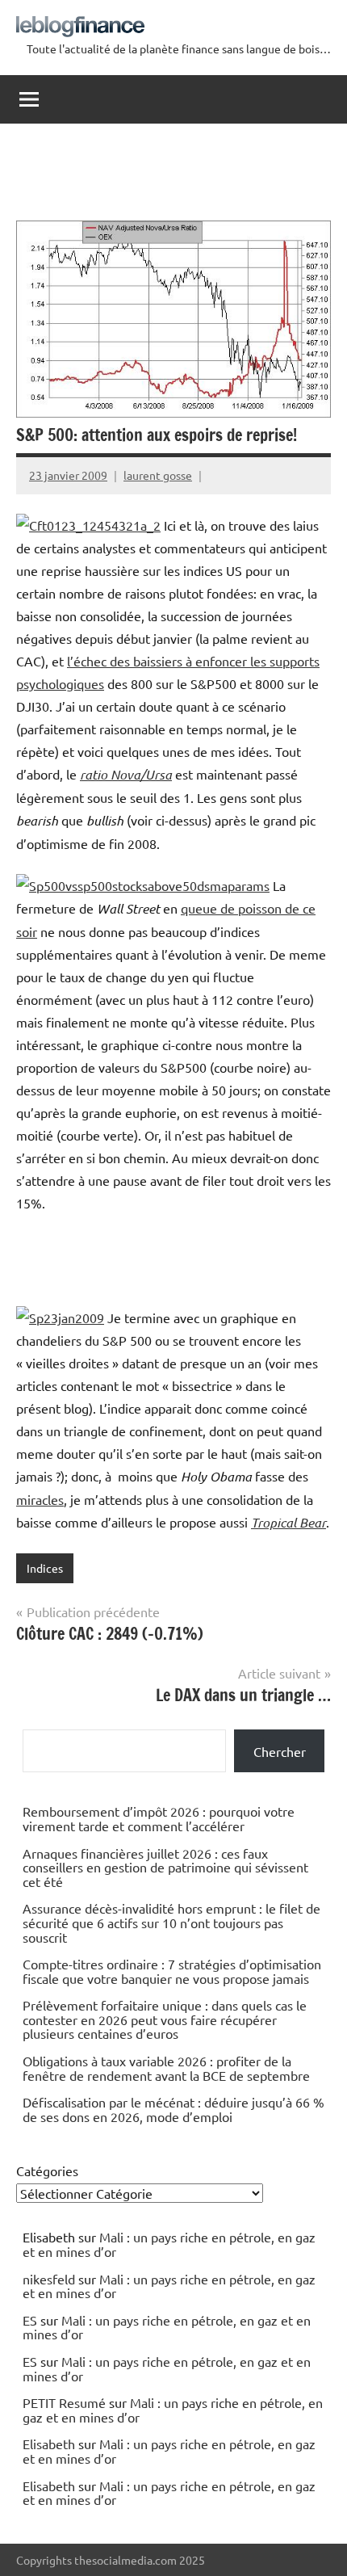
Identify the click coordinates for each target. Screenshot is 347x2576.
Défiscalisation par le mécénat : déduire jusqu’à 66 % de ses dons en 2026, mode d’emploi (173, 2109)
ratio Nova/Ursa (126, 774)
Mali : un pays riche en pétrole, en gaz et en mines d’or (169, 2244)
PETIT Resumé (64, 2402)
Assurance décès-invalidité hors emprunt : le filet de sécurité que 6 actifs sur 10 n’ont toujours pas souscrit (171, 1922)
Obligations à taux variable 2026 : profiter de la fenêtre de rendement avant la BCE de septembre (166, 2068)
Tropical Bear (288, 1522)
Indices (45, 1568)
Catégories (47, 2170)
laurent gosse (158, 475)
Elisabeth (49, 2444)
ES (30, 2320)
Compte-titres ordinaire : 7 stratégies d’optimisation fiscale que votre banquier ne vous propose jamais (172, 1971)
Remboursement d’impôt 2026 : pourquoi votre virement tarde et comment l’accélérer (159, 1818)
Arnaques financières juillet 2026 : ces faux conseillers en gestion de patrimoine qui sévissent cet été (165, 1867)
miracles (40, 1499)
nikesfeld (49, 2279)
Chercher (280, 1751)
